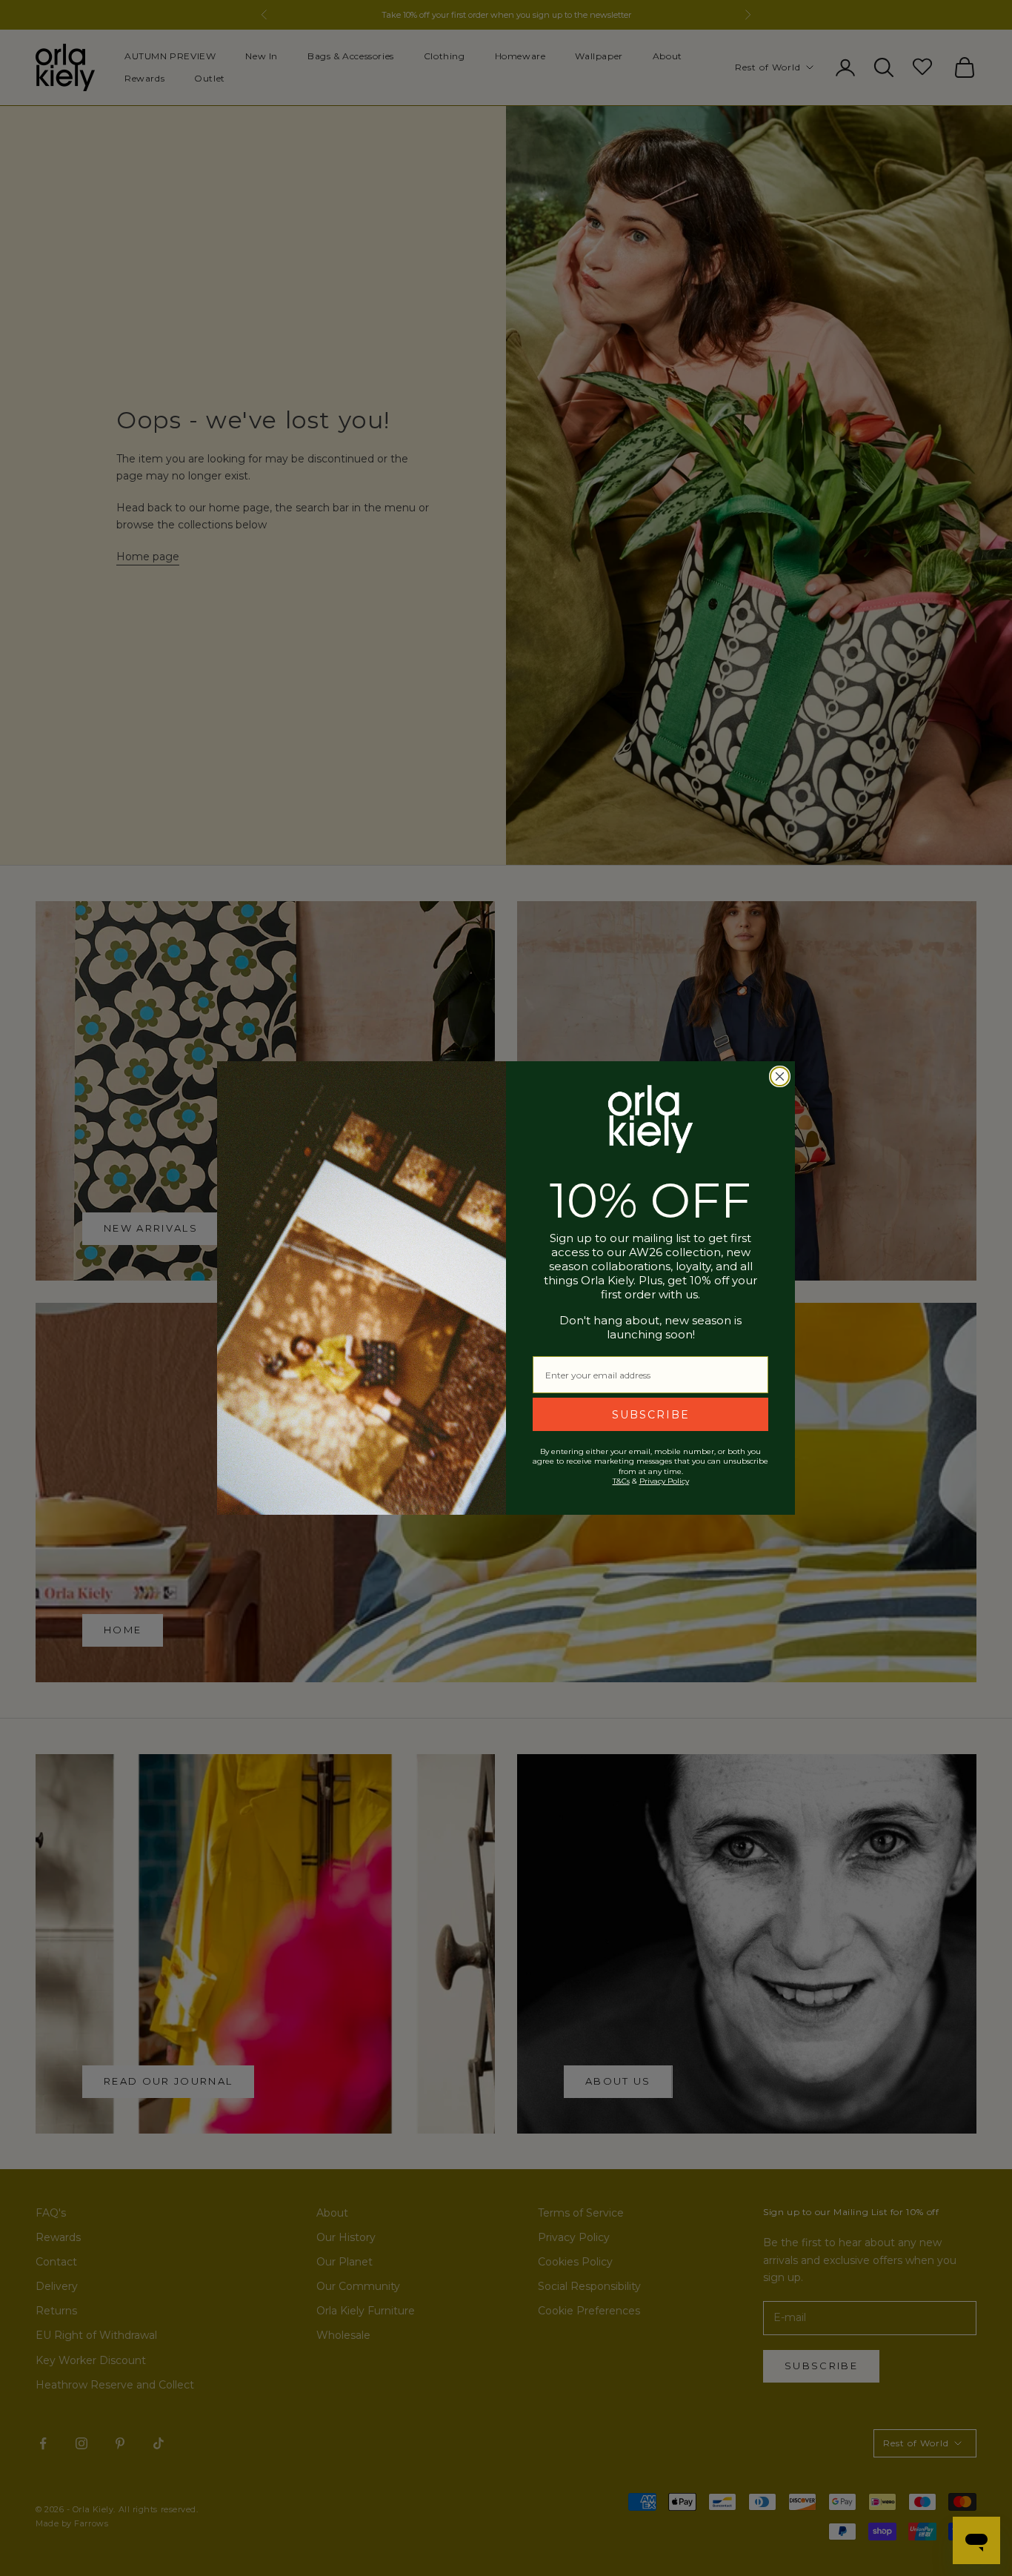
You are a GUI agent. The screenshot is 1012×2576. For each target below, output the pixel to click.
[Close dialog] (780, 1076)
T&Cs (621, 1481)
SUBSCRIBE (651, 1415)
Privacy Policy (664, 1481)
